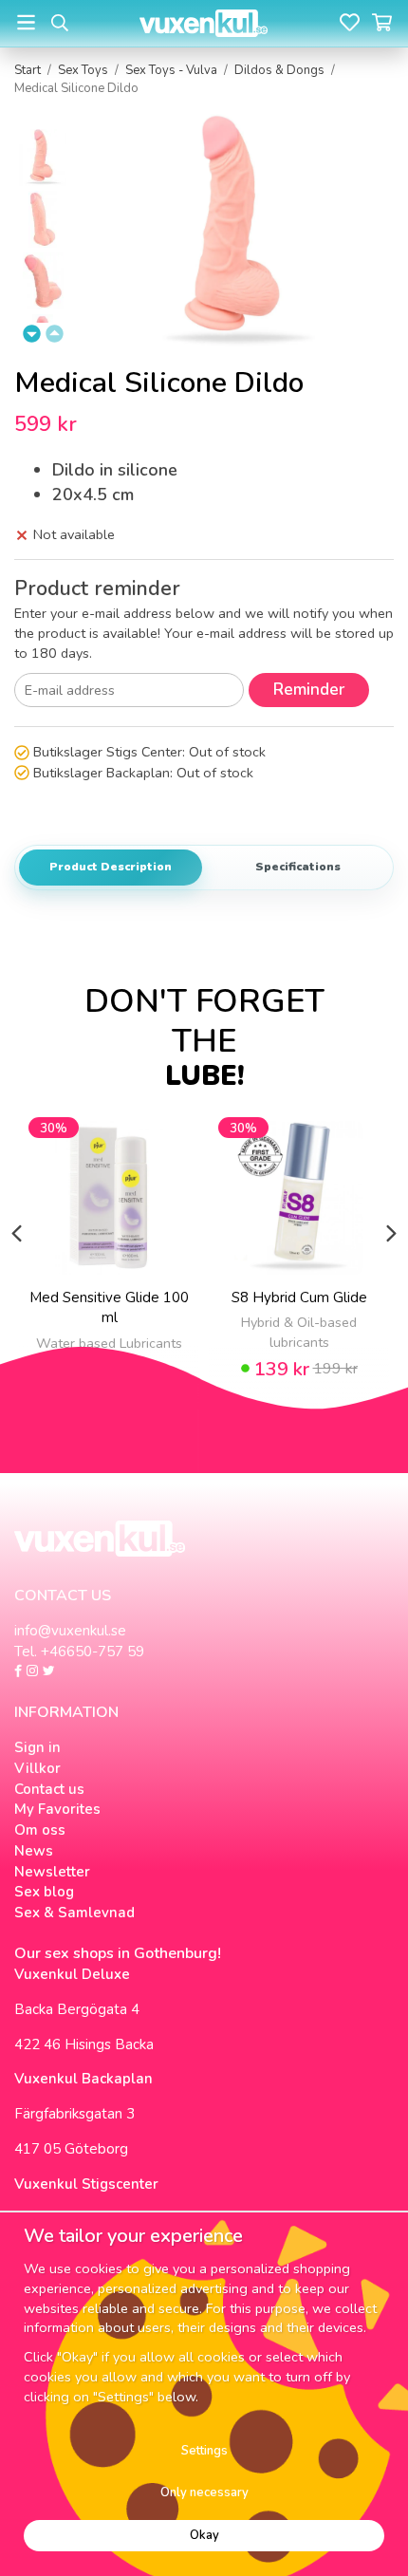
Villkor (37, 1768)
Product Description (111, 867)
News (34, 1851)
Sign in (37, 1747)
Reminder (309, 690)
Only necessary (204, 2492)
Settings (204, 2451)
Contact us (49, 1789)
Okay (204, 2535)
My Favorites (57, 1809)
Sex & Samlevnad (74, 1913)
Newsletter (52, 1872)
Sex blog (44, 1892)
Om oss (40, 1830)
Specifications (298, 867)
